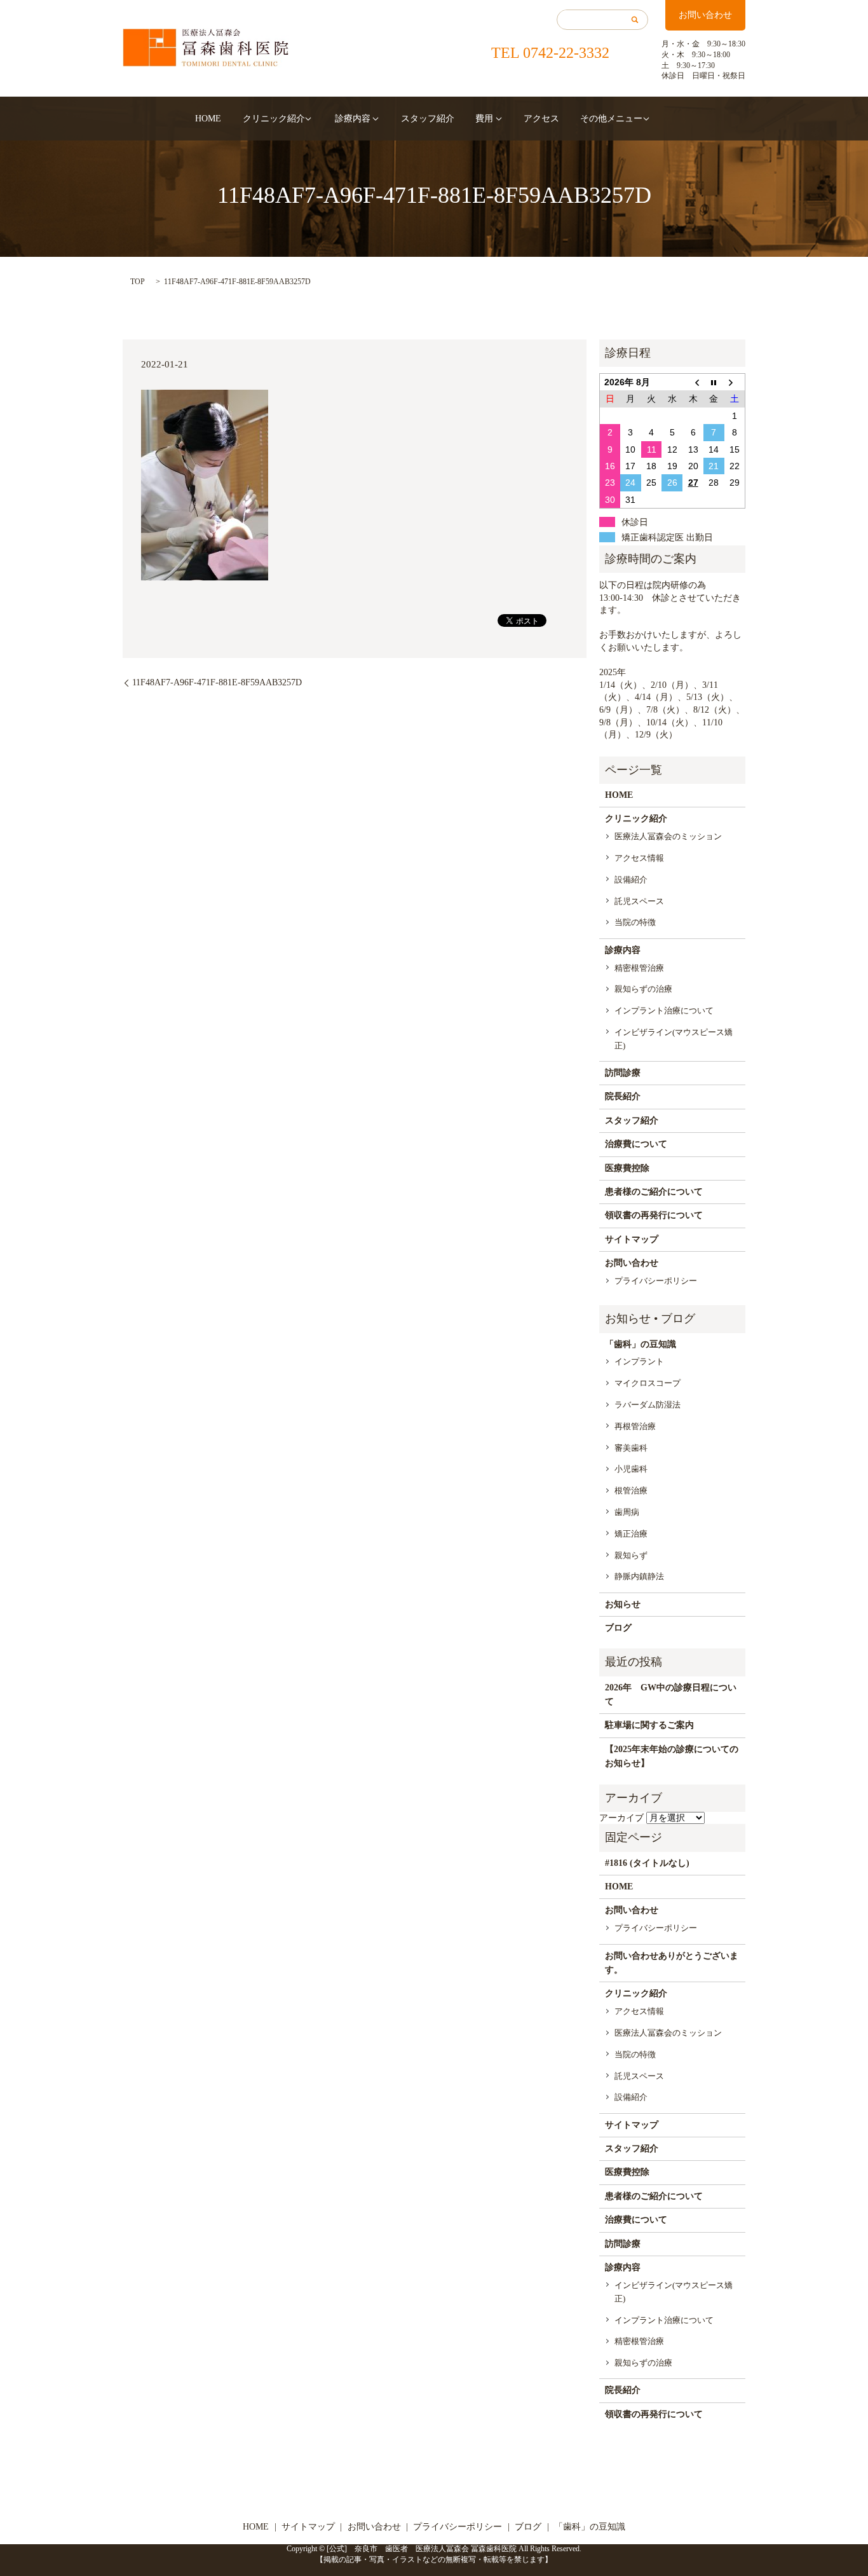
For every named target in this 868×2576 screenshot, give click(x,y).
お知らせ (623, 1604)
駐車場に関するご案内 (649, 1725)
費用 (484, 119)
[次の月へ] (735, 382)
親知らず (631, 1555)
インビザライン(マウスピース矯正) (674, 1039)
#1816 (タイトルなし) (647, 1863)
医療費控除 (627, 1168)
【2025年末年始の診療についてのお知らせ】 (672, 1756)
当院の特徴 (635, 922)
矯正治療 (631, 1534)
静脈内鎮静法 (639, 1576)
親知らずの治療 (643, 989)
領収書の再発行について (654, 1215)
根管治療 (631, 1490)
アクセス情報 (639, 858)
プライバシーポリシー (656, 1281)
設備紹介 (631, 880)
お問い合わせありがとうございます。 (672, 1963)
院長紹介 (623, 1096)
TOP (138, 282)
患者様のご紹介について (654, 1192)
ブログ (618, 1628)
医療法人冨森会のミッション (668, 836)
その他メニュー (611, 119)
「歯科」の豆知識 (641, 1344)
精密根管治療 (639, 968)
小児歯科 (631, 1469)
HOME (208, 119)
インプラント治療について (664, 1011)
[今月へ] (714, 382)
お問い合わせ (705, 15)
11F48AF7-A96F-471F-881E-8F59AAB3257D (217, 682)
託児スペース (639, 901)
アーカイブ (621, 1818)
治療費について (636, 1144)
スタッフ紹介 (428, 119)
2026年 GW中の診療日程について (671, 1695)
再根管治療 (635, 1426)
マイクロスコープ (648, 1383)
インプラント (639, 1361)
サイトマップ (632, 1239)
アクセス (541, 119)
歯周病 (627, 1512)
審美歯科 (631, 1448)
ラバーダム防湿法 (648, 1405)
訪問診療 (623, 1073)
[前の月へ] (693, 382)
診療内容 (353, 119)
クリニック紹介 (274, 119)
